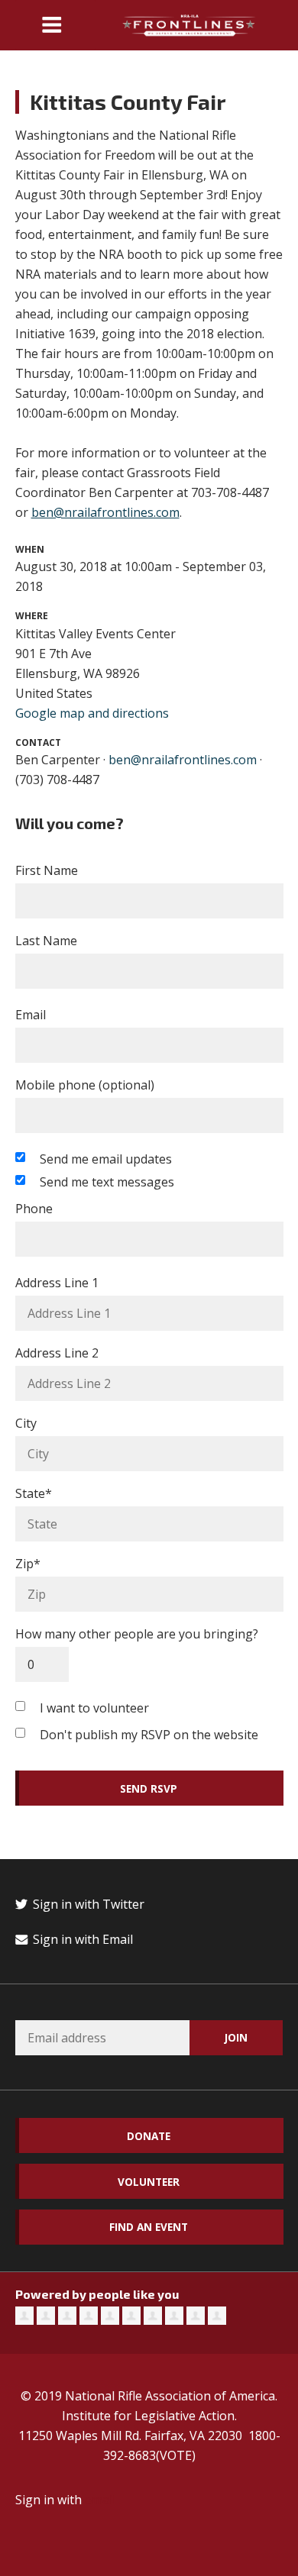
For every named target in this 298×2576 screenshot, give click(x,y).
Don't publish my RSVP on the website (149, 1735)
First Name (47, 870)
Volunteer (149, 2182)
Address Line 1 (57, 1283)
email (100, 2500)
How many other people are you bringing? (137, 1634)
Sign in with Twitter (87, 1904)
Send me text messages (107, 1182)
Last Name (46, 941)
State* (34, 1493)
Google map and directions (92, 713)
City (26, 1423)
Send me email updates (106, 1159)
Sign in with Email (81, 1939)
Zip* (28, 1564)
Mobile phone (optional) (85, 1085)
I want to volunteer (94, 1708)
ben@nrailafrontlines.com (105, 512)
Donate (149, 2136)
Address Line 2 (57, 1353)
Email (31, 1015)
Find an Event (149, 2227)
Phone (34, 1209)
